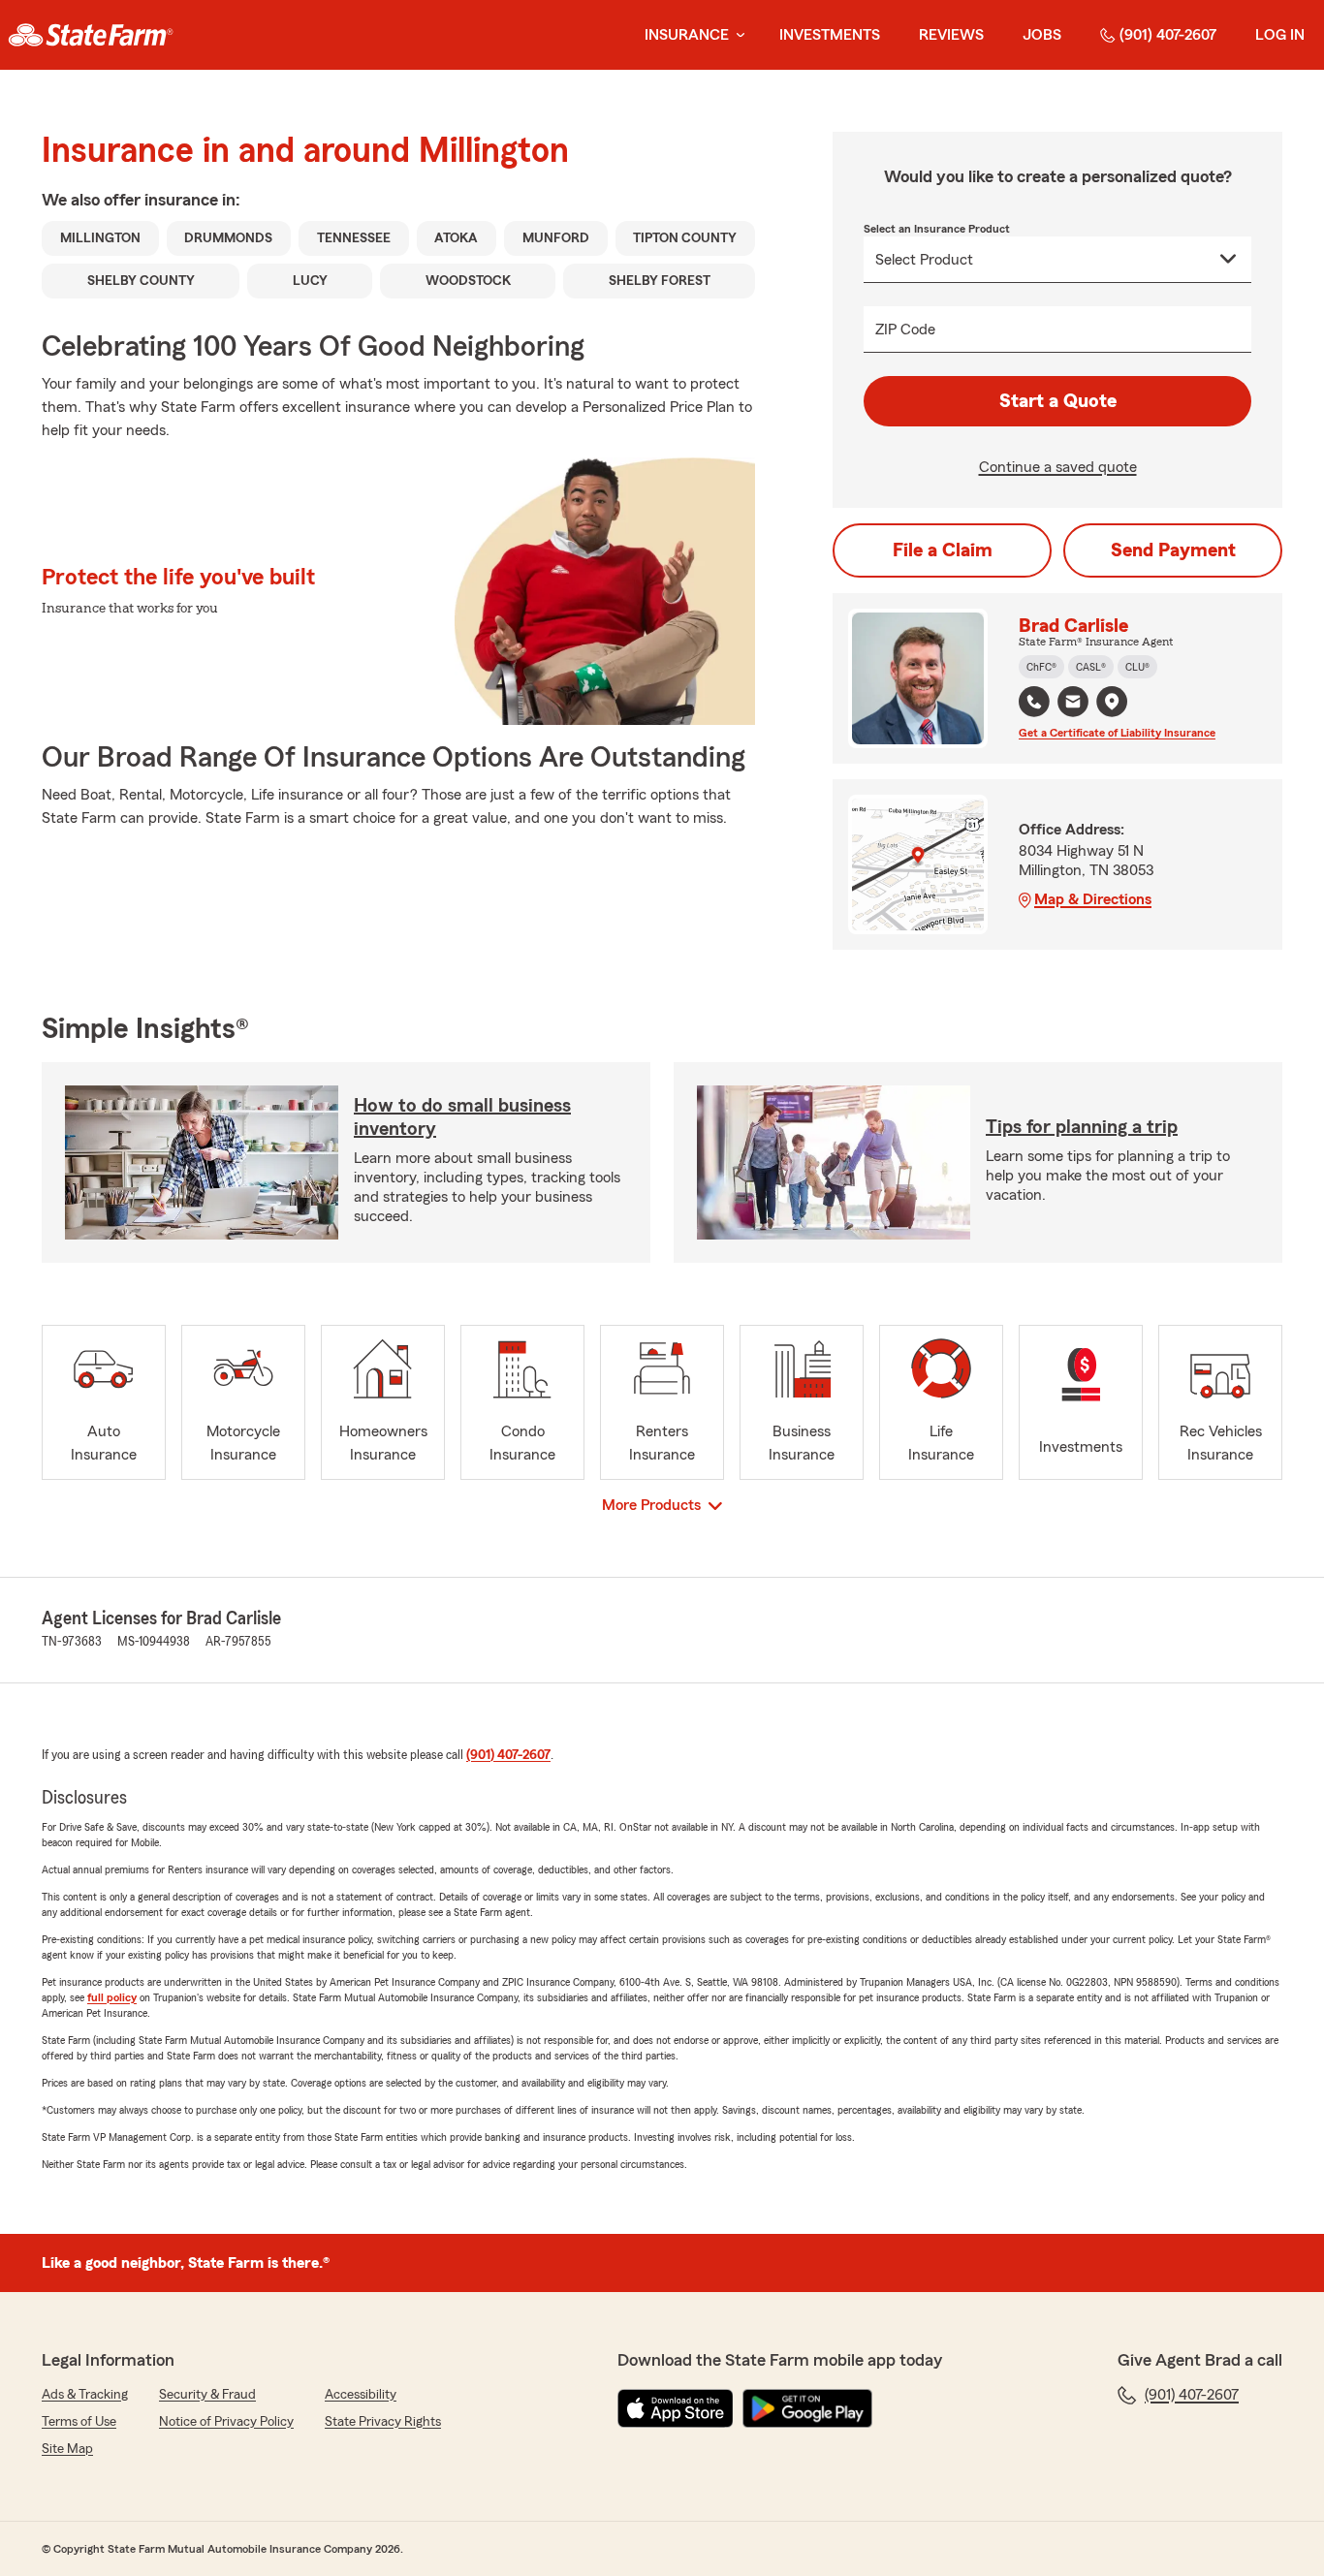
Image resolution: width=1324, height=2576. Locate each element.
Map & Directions (1093, 899)
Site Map (67, 2449)
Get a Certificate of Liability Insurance (1117, 733)
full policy (112, 1997)
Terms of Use (79, 2422)
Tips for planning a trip (1082, 1127)
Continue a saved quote (1058, 467)
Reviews (951, 35)
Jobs (1042, 35)
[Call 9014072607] (1034, 702)
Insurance (687, 35)
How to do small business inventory (462, 1117)
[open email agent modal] (1073, 704)
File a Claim (943, 550)
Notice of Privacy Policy (226, 2422)
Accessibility (361, 2395)
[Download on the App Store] (676, 2408)
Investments (830, 35)
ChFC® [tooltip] (1041, 667)
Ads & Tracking (85, 2395)
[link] (91, 35)
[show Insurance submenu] (737, 35)
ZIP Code (905, 330)
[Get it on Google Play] (807, 2408)
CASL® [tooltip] (1091, 667)
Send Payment (1173, 550)
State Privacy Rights (383, 2422)
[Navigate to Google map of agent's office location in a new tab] (1112, 702)
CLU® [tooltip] (1137, 667)
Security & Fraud (207, 2395)
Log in (1280, 35)
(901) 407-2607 (1168, 35)
